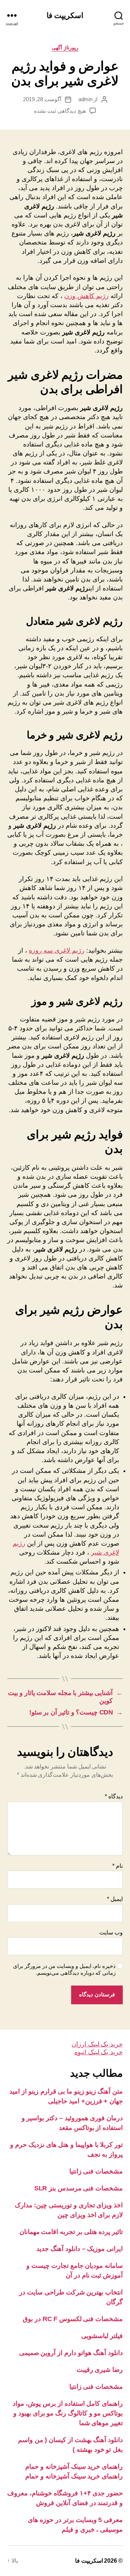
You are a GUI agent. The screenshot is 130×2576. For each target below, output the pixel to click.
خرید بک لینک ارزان (97, 2044)
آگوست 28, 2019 (42, 99)
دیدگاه (114, 1796)
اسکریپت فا (65, 15)
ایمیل (115, 1899)
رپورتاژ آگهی (65, 48)
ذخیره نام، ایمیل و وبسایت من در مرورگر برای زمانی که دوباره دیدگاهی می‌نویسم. (64, 1969)
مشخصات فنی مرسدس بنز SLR (79, 2188)
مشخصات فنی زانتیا (96, 2171)
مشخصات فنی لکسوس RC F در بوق (73, 2319)
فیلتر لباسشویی (102, 2336)
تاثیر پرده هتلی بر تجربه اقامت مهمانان (71, 2232)
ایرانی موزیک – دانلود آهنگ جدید (80, 2249)
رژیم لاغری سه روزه (57, 950)
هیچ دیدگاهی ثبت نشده (60, 111)
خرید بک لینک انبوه (99, 2052)
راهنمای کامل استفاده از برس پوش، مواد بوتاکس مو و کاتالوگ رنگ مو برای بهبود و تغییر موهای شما (68, 2413)
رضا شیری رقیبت (100, 2370)
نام (118, 1866)
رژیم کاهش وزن (86, 296)
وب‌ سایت (111, 1932)
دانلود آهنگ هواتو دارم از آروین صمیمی (71, 2353)
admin (85, 99)
